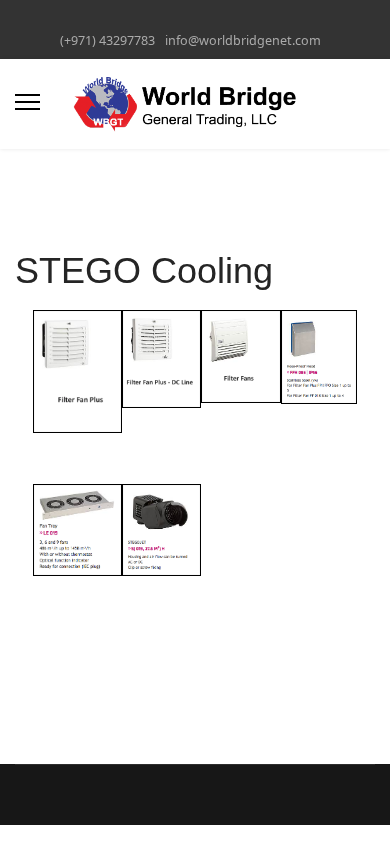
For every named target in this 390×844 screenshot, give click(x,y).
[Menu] (27, 102)
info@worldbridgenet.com (243, 40)
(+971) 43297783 (107, 40)
